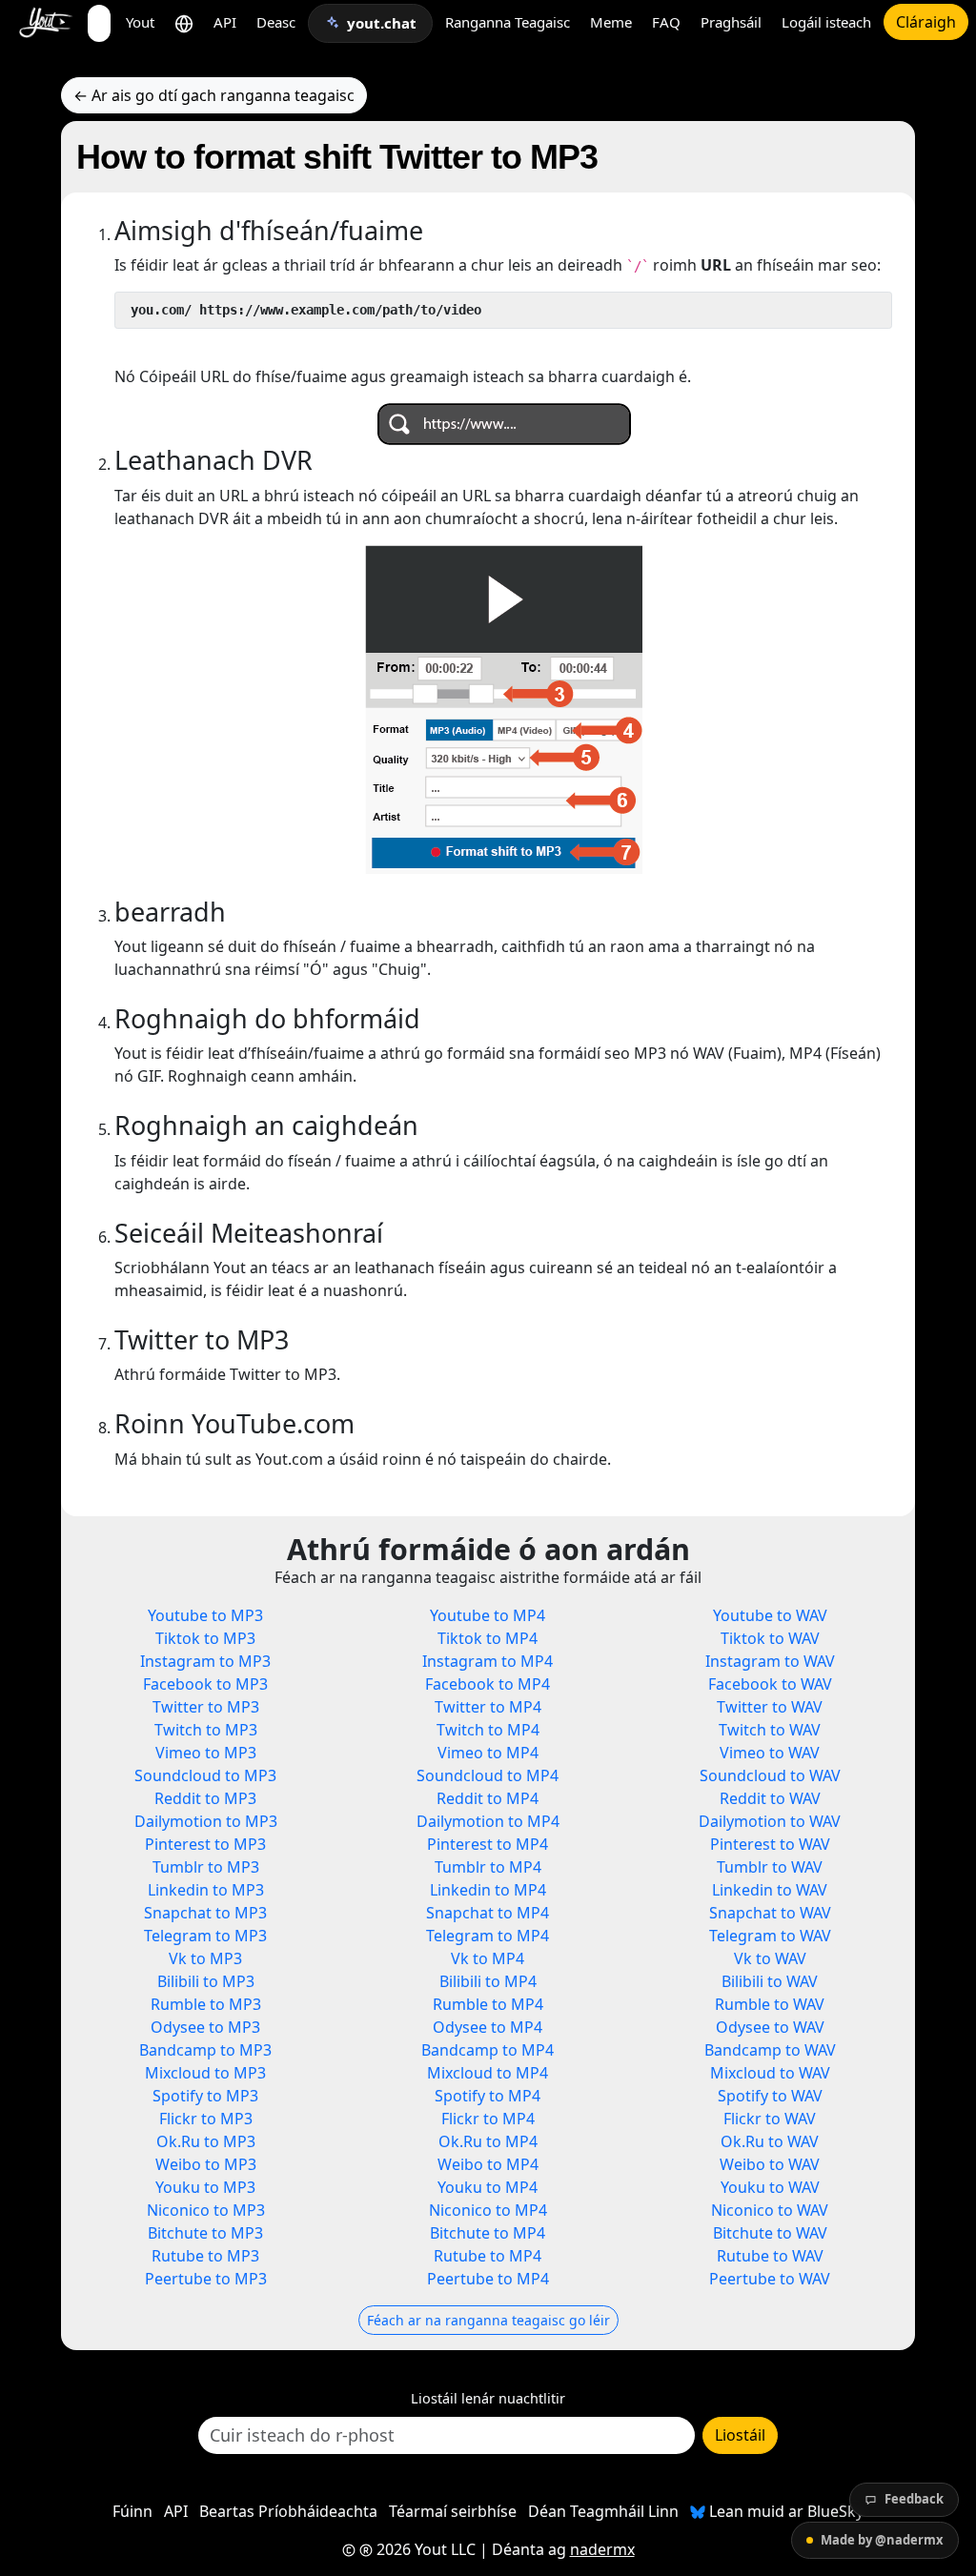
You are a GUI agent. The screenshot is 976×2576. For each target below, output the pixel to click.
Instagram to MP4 (488, 1661)
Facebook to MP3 (205, 1684)
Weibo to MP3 (206, 2164)
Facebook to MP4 (488, 1684)
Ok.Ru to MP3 (206, 2141)
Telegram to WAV (770, 1936)
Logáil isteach (826, 22)
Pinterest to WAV (770, 1844)
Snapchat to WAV (770, 1913)
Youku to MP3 (205, 2187)
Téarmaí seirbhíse (453, 2511)
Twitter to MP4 (488, 1707)
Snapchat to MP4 (488, 1913)
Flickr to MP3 (206, 2119)
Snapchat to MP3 (205, 1913)
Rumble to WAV (770, 2004)
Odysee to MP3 (205, 2027)
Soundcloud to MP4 (488, 1775)
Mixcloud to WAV (770, 2073)
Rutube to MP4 (488, 2256)
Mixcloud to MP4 (488, 2073)
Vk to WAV (770, 1958)
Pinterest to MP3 (205, 1844)
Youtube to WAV (770, 1615)
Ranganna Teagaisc (508, 22)
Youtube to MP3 (205, 1615)
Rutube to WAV (770, 2256)
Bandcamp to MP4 (488, 2050)
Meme (611, 22)
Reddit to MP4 (488, 1798)
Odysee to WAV (770, 2027)
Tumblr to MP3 (206, 1867)
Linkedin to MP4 (488, 1890)
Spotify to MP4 (488, 2096)
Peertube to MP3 (206, 2279)
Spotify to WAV (770, 2096)
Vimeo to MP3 (206, 1753)
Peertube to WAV (770, 2279)
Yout (140, 22)
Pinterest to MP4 (488, 1844)
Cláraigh (926, 22)
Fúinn (132, 2511)
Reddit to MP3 (205, 1798)
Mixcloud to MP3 (205, 2073)
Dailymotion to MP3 (206, 1821)
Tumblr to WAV (770, 1867)
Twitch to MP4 (488, 1730)
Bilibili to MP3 (206, 1981)
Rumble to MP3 (206, 2004)
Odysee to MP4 (488, 2027)
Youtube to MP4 (488, 1615)
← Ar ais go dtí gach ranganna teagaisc (214, 95)
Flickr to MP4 (488, 2119)
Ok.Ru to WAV (770, 2141)
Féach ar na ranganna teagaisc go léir (488, 2320)
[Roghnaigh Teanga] (184, 22)
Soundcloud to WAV (770, 1775)
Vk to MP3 (205, 1958)
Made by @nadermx (882, 2540)
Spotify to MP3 (205, 2096)
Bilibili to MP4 (488, 1981)
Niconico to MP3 (206, 2210)
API (225, 22)
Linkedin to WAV (770, 1890)
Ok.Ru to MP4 (488, 2141)
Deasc (276, 22)
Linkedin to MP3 (206, 1890)
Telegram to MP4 (488, 1936)
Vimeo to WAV (770, 1753)
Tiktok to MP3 (205, 1638)
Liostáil (740, 2435)
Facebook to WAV (770, 1684)
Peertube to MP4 (488, 2279)
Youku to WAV (770, 2187)
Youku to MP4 (488, 2187)
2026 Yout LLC (424, 2549)
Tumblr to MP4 (488, 1867)
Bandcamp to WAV (770, 2050)
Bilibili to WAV (770, 1981)
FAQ (666, 22)
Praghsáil (731, 22)
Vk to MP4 (488, 1958)
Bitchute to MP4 (488, 2233)
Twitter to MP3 (206, 1707)
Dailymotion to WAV (770, 1821)
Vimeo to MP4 (488, 1753)
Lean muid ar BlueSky (784, 2511)
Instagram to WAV (770, 1661)
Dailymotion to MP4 (488, 1821)
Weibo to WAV (770, 2164)
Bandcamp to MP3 (205, 2050)
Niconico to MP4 (488, 2210)
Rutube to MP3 (205, 2256)
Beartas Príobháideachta (288, 2511)
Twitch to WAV (770, 1730)
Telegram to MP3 (205, 1936)
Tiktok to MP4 (488, 1638)
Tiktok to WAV (770, 1638)
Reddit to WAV (770, 1798)
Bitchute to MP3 (205, 2233)
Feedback (914, 2499)
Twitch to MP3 (206, 1730)
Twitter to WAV (770, 1707)
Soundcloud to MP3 (205, 1775)
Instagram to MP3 (205, 1661)
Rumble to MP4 (488, 2004)
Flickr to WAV (770, 2119)
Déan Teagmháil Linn (603, 2511)
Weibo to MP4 (488, 2164)
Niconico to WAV (770, 2210)
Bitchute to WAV (770, 2233)
